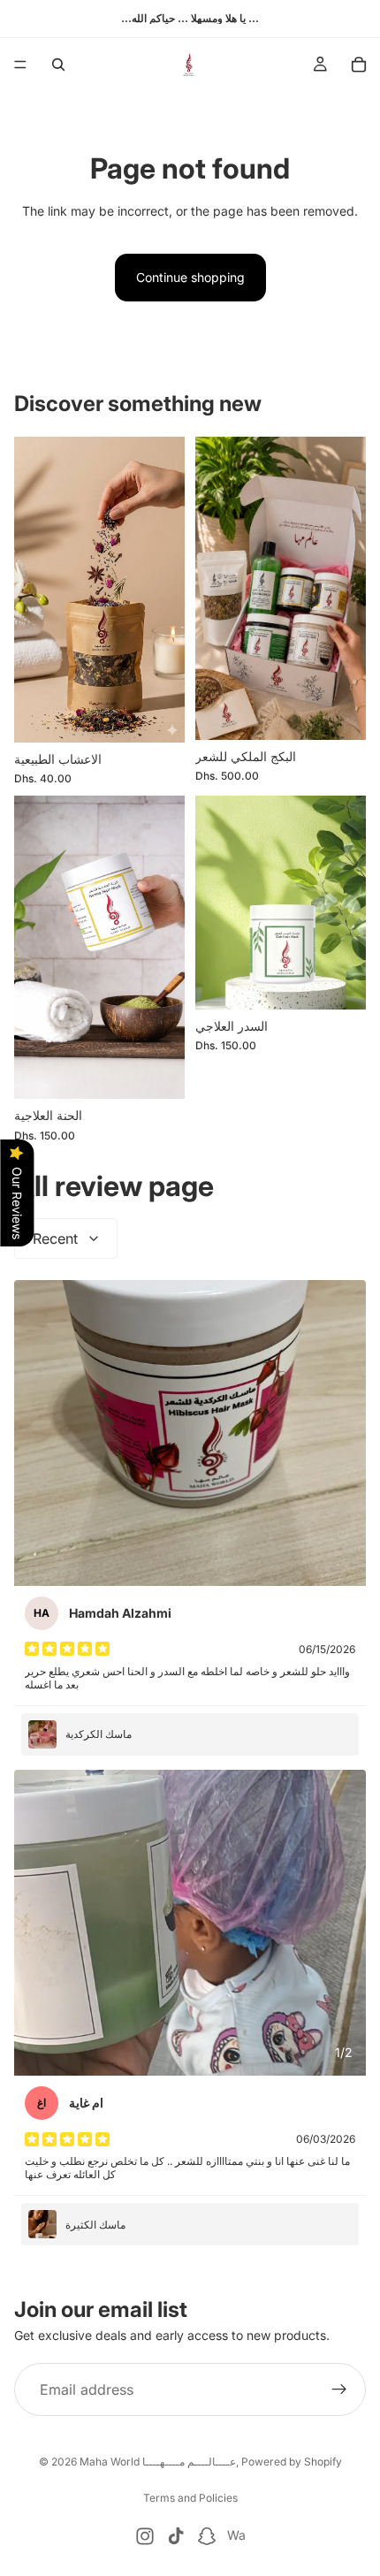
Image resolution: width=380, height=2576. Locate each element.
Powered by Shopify (292, 2462)
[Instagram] (145, 2536)
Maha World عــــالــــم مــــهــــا (158, 2462)
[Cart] (359, 65)
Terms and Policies (190, 2498)
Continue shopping (190, 277)
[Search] (58, 65)
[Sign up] (339, 2390)
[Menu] (20, 65)
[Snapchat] (207, 2536)
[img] (67, 1649)
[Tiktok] (176, 2536)
